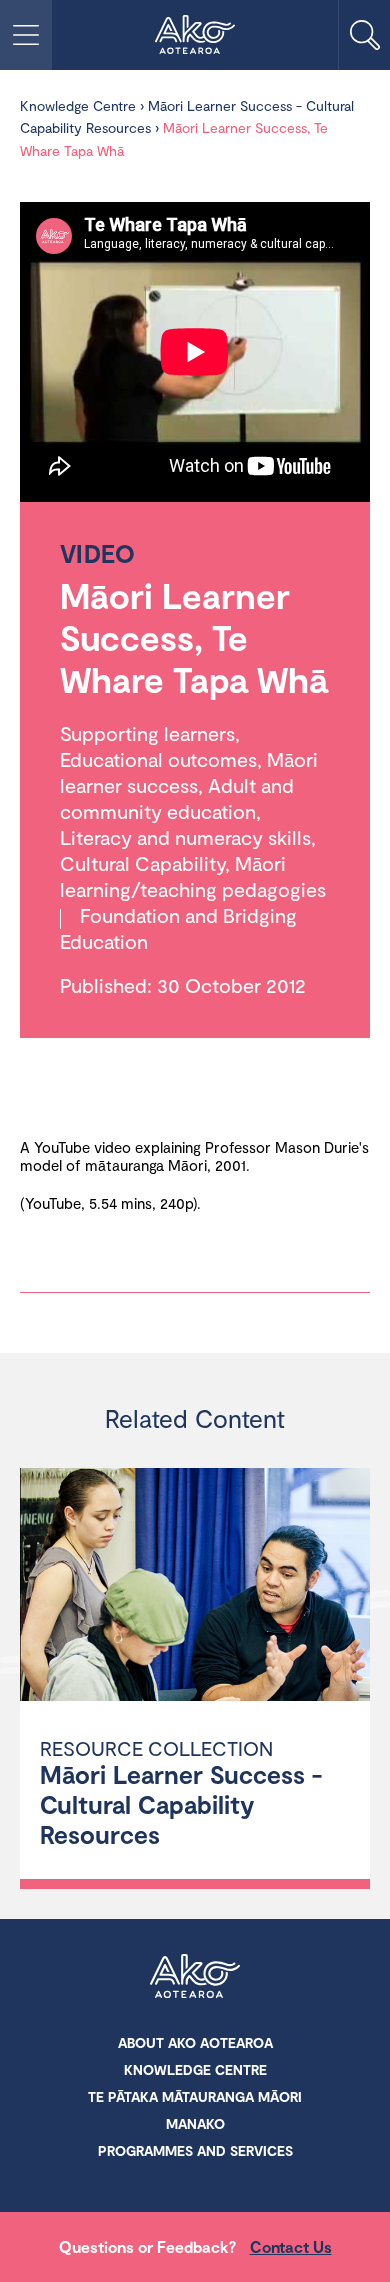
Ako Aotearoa (195, 1978)
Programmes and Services (195, 2150)
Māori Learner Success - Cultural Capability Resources (181, 1804)
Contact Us (291, 2246)
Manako (195, 2123)
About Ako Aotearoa (195, 2042)
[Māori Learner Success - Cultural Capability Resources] (195, 1587)
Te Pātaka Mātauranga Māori (195, 2096)
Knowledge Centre (78, 105)
